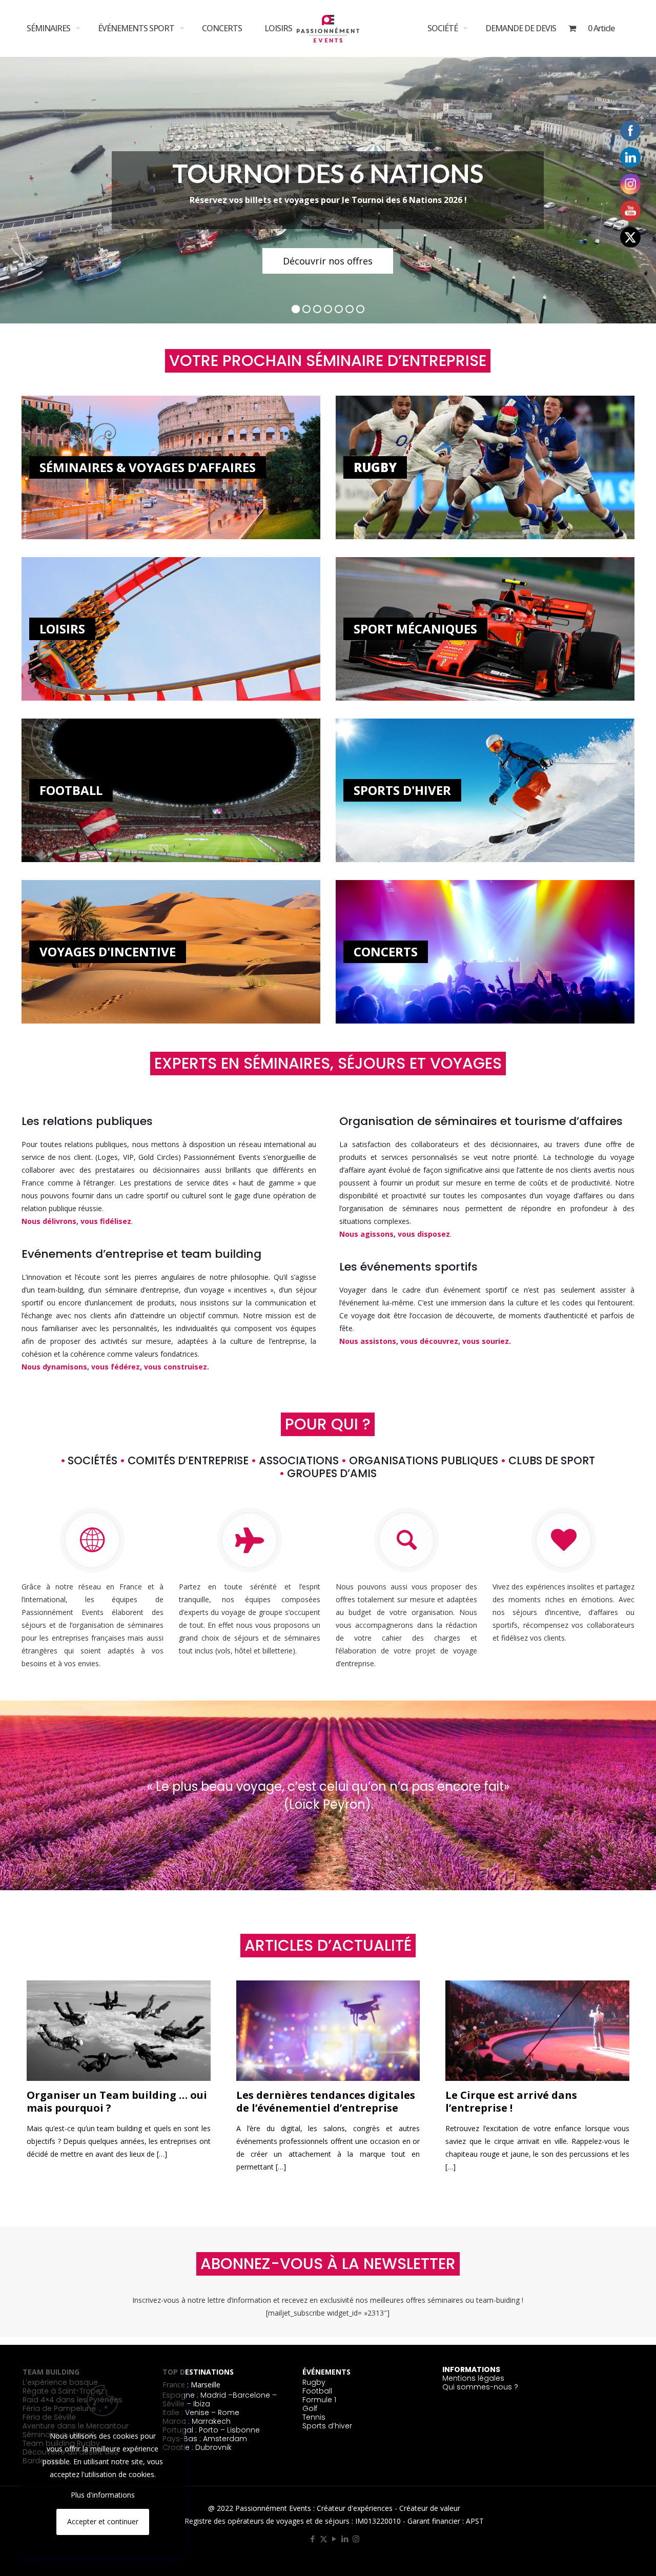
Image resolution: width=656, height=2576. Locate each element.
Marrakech (211, 2421)
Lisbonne (243, 2430)
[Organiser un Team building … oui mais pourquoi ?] (119, 2031)
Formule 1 (319, 2400)
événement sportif (475, 1290)
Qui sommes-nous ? (480, 2387)
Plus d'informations (103, 2495)
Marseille (206, 2385)
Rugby (314, 2382)
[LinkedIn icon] (345, 2539)
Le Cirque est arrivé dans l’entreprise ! (511, 2101)
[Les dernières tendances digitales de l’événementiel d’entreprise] (328, 2031)
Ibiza (202, 2404)
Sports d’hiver (327, 2426)
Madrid (213, 2395)
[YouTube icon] (334, 2539)
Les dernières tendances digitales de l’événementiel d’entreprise (326, 2101)
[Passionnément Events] (328, 26)
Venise (197, 2413)
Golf (310, 2408)
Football (317, 2391)
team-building (60, 1290)
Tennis (314, 2417)
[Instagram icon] (356, 2539)
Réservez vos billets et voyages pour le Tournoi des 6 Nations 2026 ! (328, 200)
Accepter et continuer (103, 2521)
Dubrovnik (213, 2447)
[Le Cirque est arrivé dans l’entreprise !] (537, 2031)
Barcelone (251, 2395)
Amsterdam (225, 2439)
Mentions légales (473, 2378)
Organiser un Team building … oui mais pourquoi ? (117, 2101)
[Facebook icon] (313, 2539)
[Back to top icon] (614, 2559)
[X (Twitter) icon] (324, 2539)
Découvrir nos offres (328, 261)
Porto (209, 2430)
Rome (229, 2413)
